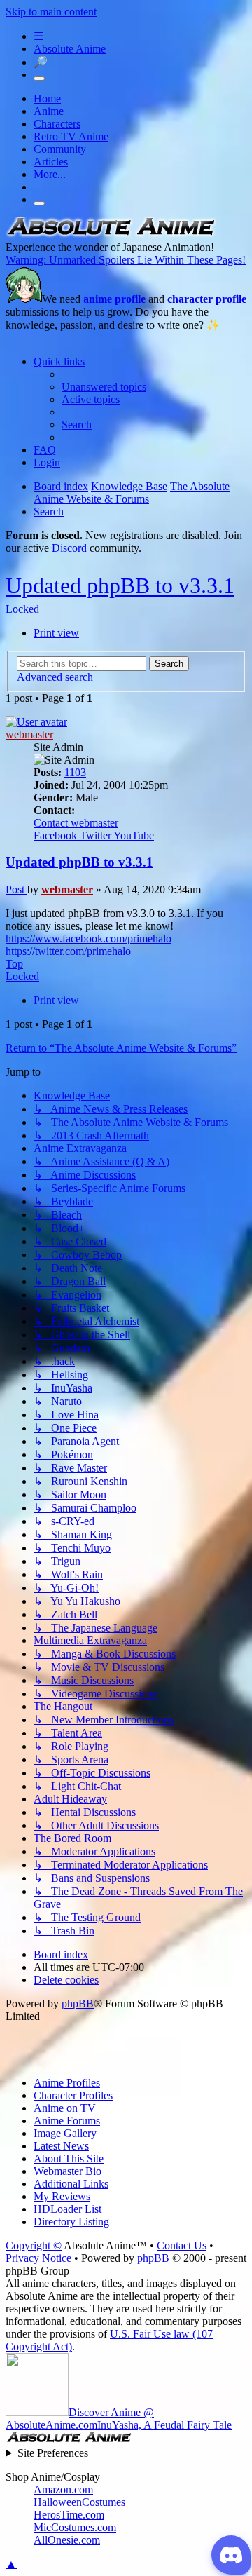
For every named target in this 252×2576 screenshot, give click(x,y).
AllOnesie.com (67, 2540)
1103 (75, 772)
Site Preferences (53, 2453)
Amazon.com (63, 2489)
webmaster (29, 734)
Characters (57, 124)
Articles (51, 162)
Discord (69, 548)
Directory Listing (71, 2222)
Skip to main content (51, 12)
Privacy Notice (38, 2258)
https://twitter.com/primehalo (68, 951)
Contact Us (182, 2245)
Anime (49, 111)
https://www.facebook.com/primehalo (89, 938)
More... (50, 174)
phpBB (78, 2004)
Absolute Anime (70, 49)
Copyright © (34, 2245)
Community (60, 149)
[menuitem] (104, 387)
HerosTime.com (69, 2515)
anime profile (114, 299)
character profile (207, 299)
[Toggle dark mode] (39, 79)
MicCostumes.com (75, 2527)
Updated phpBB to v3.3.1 (120, 585)
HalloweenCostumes (79, 2502)
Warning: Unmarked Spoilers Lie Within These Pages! (126, 260)
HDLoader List (68, 2209)
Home (47, 99)
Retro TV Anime (71, 136)
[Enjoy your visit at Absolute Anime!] (111, 235)
